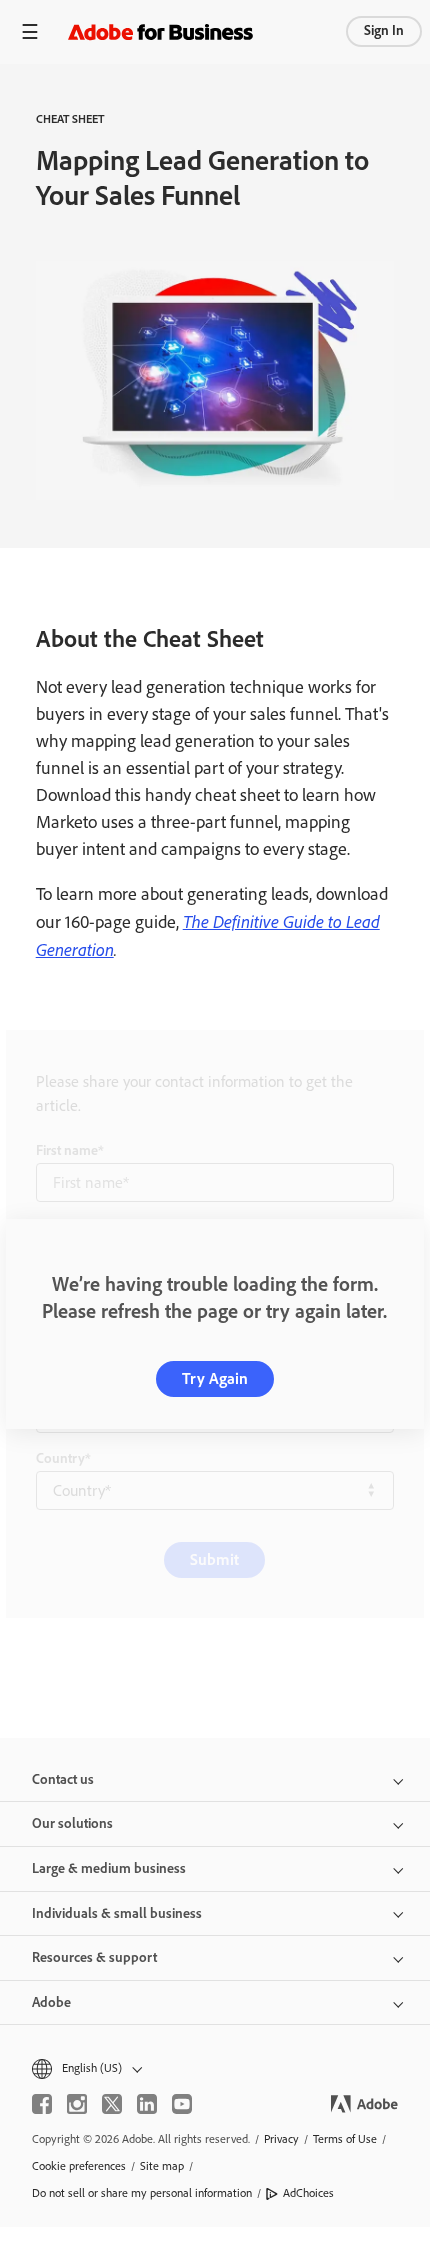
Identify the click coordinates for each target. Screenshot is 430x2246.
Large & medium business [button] (109, 1868)
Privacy (281, 2139)
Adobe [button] (51, 2002)
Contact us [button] (63, 1779)
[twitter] (112, 2104)
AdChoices (308, 2193)
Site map (162, 2166)
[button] (215, 2068)
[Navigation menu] (30, 31)
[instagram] (77, 2104)
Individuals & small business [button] (117, 1913)
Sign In (384, 30)
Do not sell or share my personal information (142, 2193)
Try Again (215, 1378)
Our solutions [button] (72, 1823)
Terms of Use (345, 2139)
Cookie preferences (79, 2166)
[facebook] (42, 2104)
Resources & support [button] (94, 1957)
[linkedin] (147, 2104)
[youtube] (182, 2104)
